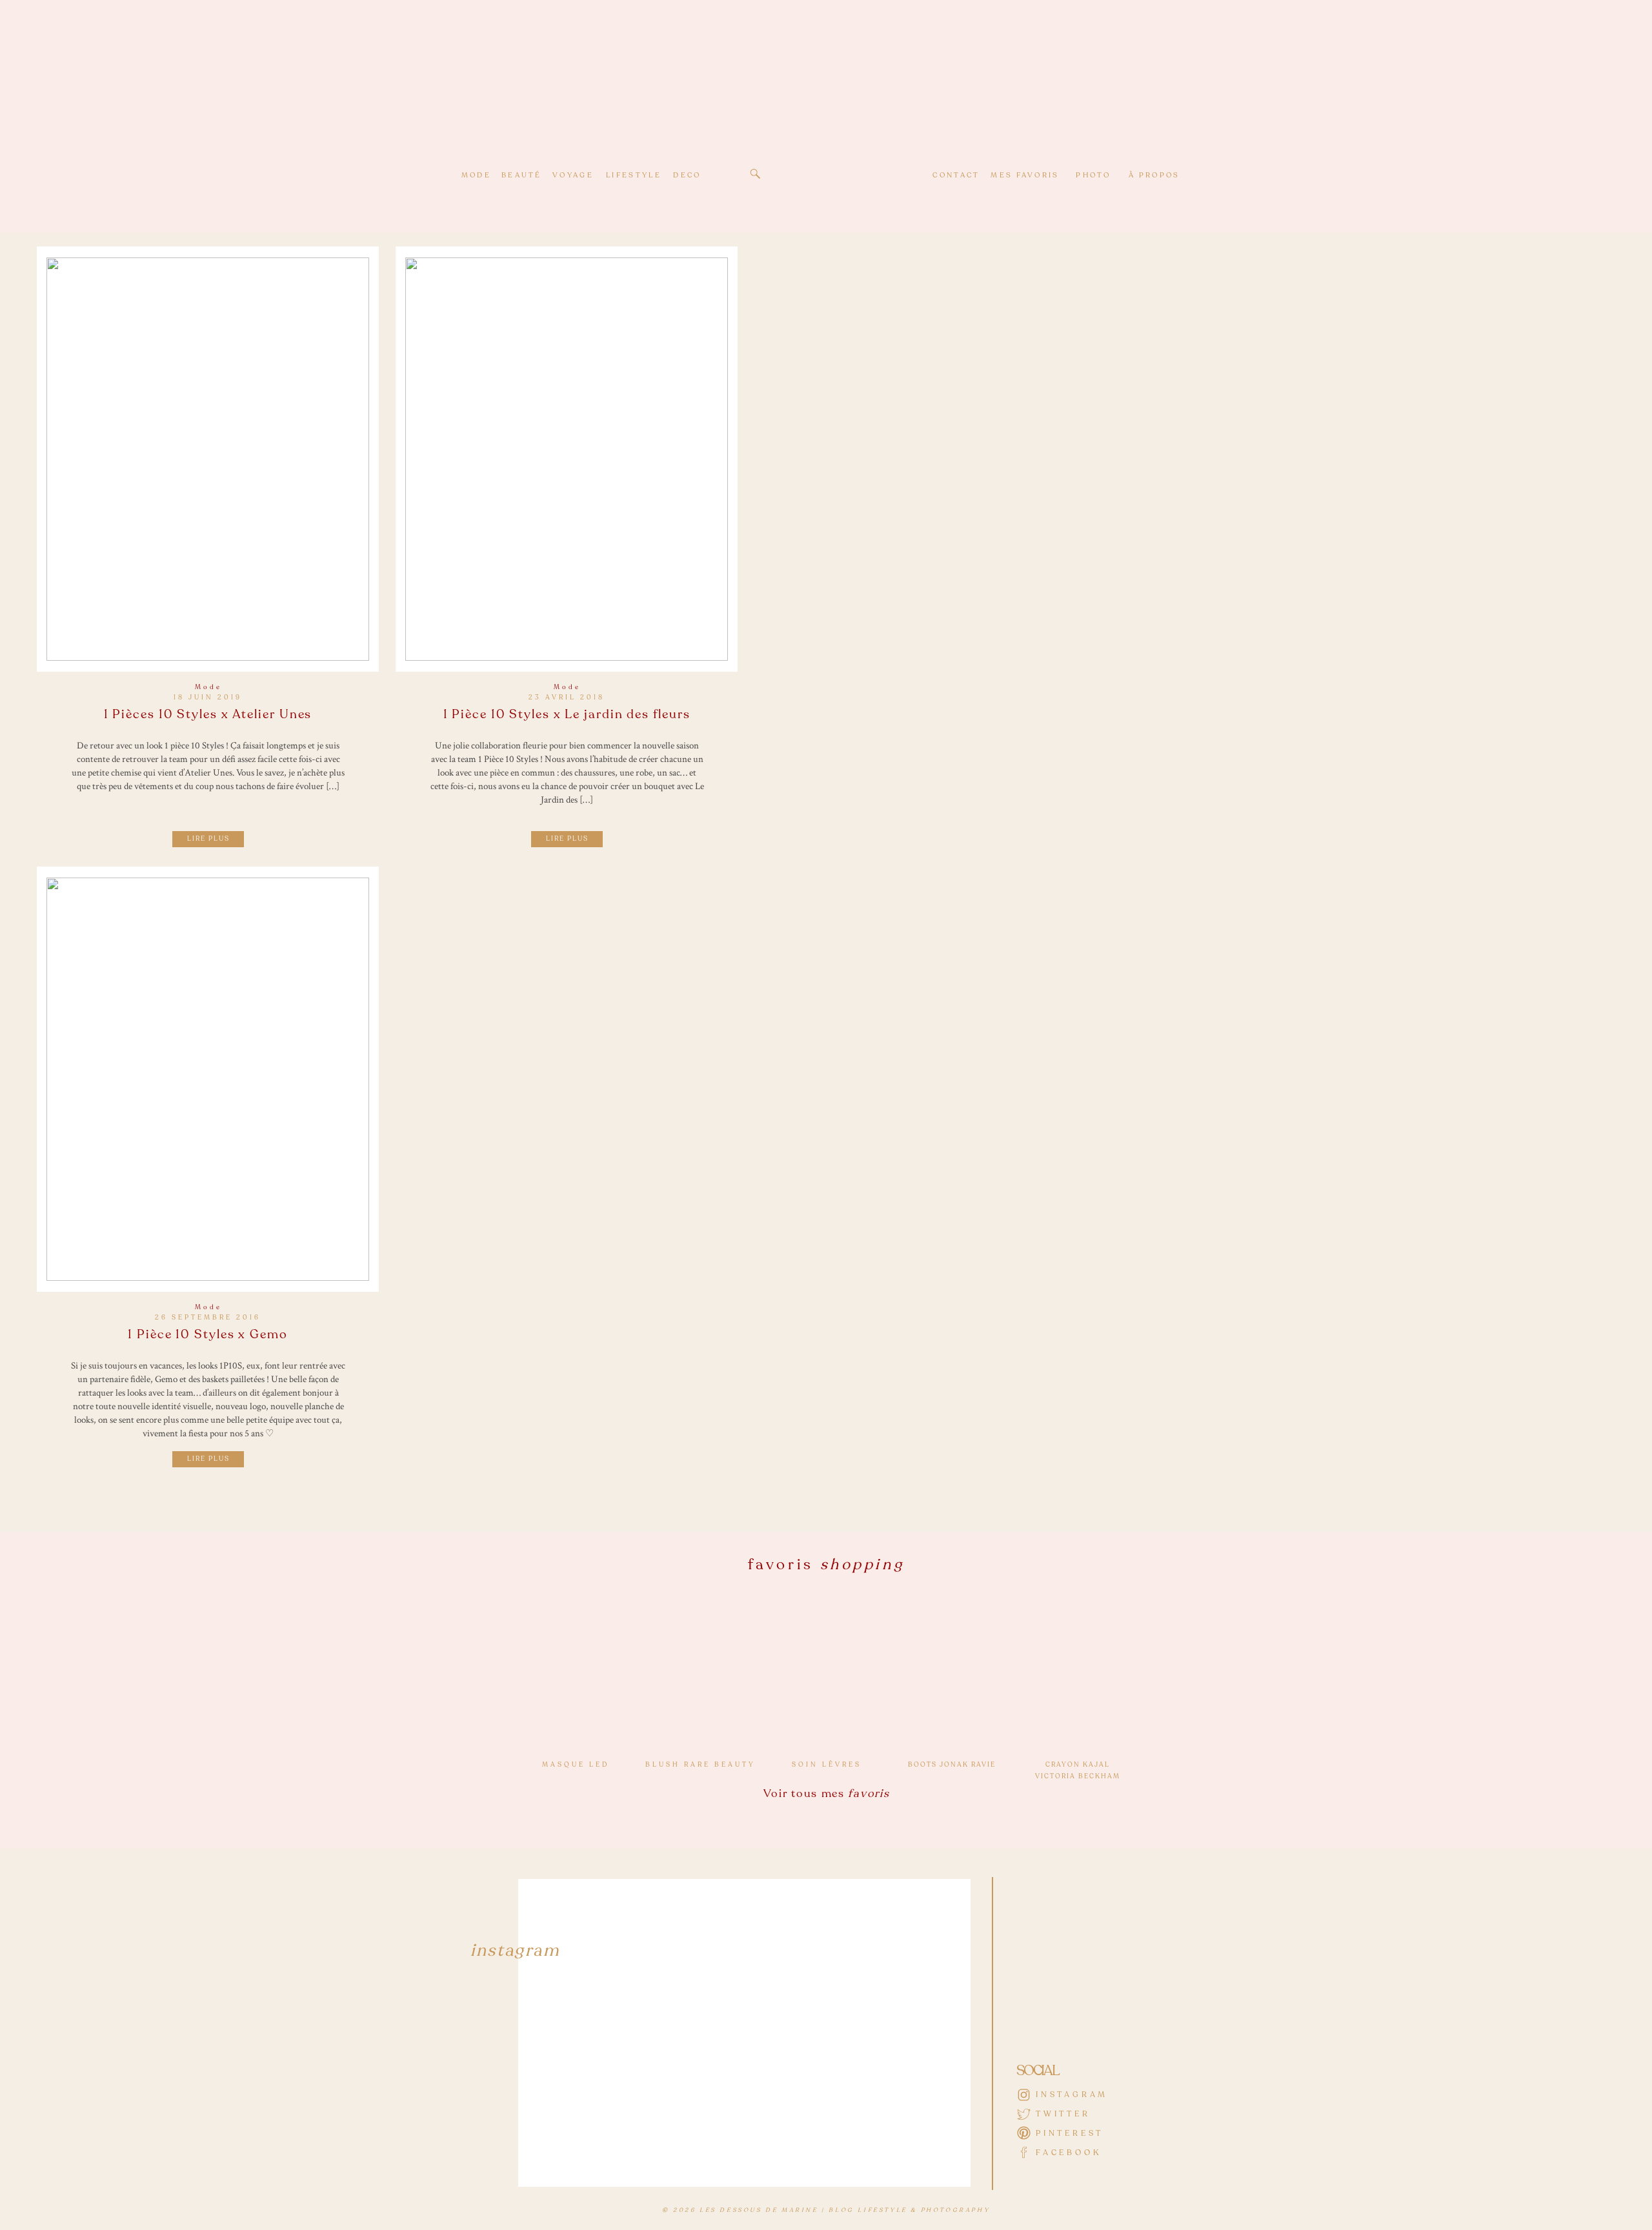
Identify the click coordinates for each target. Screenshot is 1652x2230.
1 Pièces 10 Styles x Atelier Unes (208, 714)
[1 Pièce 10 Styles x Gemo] (208, 1079)
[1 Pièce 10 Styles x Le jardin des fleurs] (567, 459)
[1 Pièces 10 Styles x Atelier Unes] (208, 459)
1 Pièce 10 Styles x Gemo (208, 1334)
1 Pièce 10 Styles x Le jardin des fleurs (567, 714)
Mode (208, 687)
